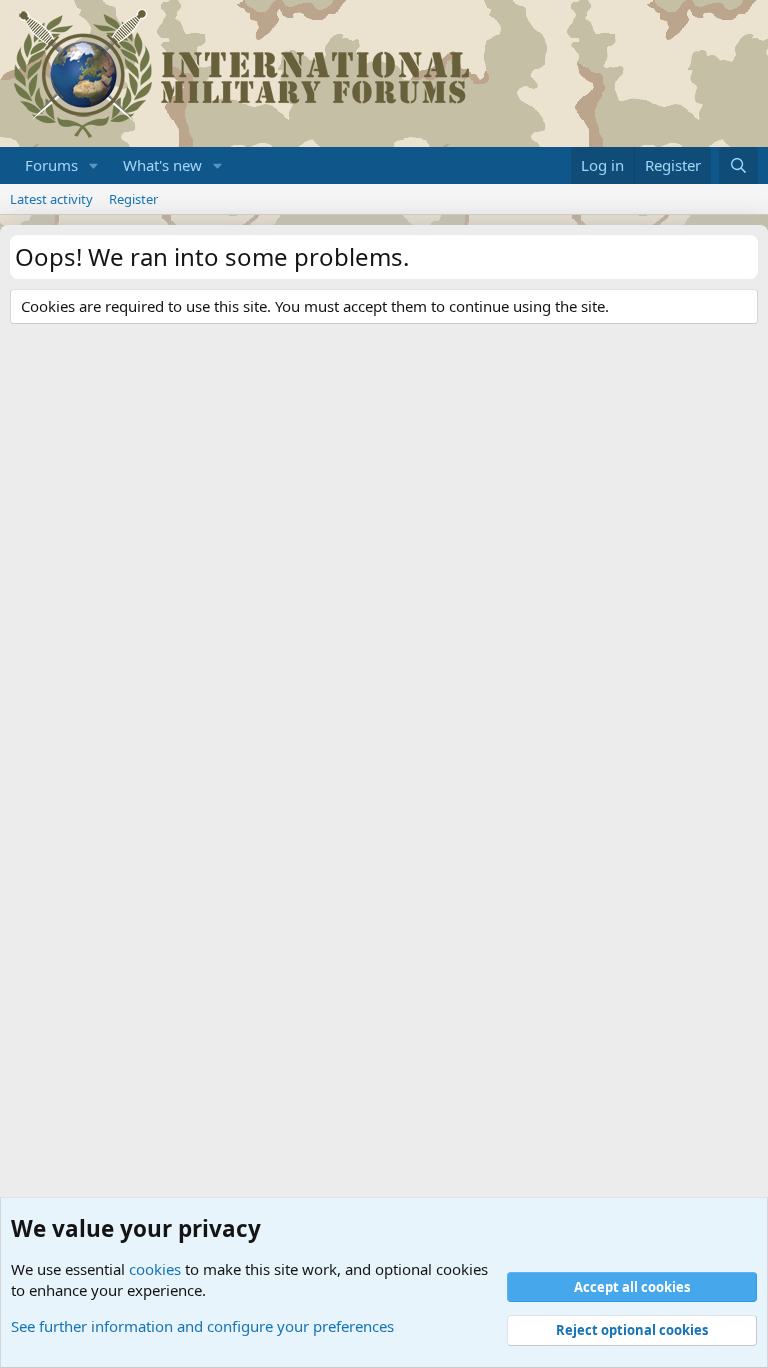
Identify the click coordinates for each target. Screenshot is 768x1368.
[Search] (738, 165)
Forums (51, 165)
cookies (155, 1269)
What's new (162, 165)
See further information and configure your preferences (202, 1326)
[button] (94, 165)
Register (133, 199)
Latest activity (51, 199)
